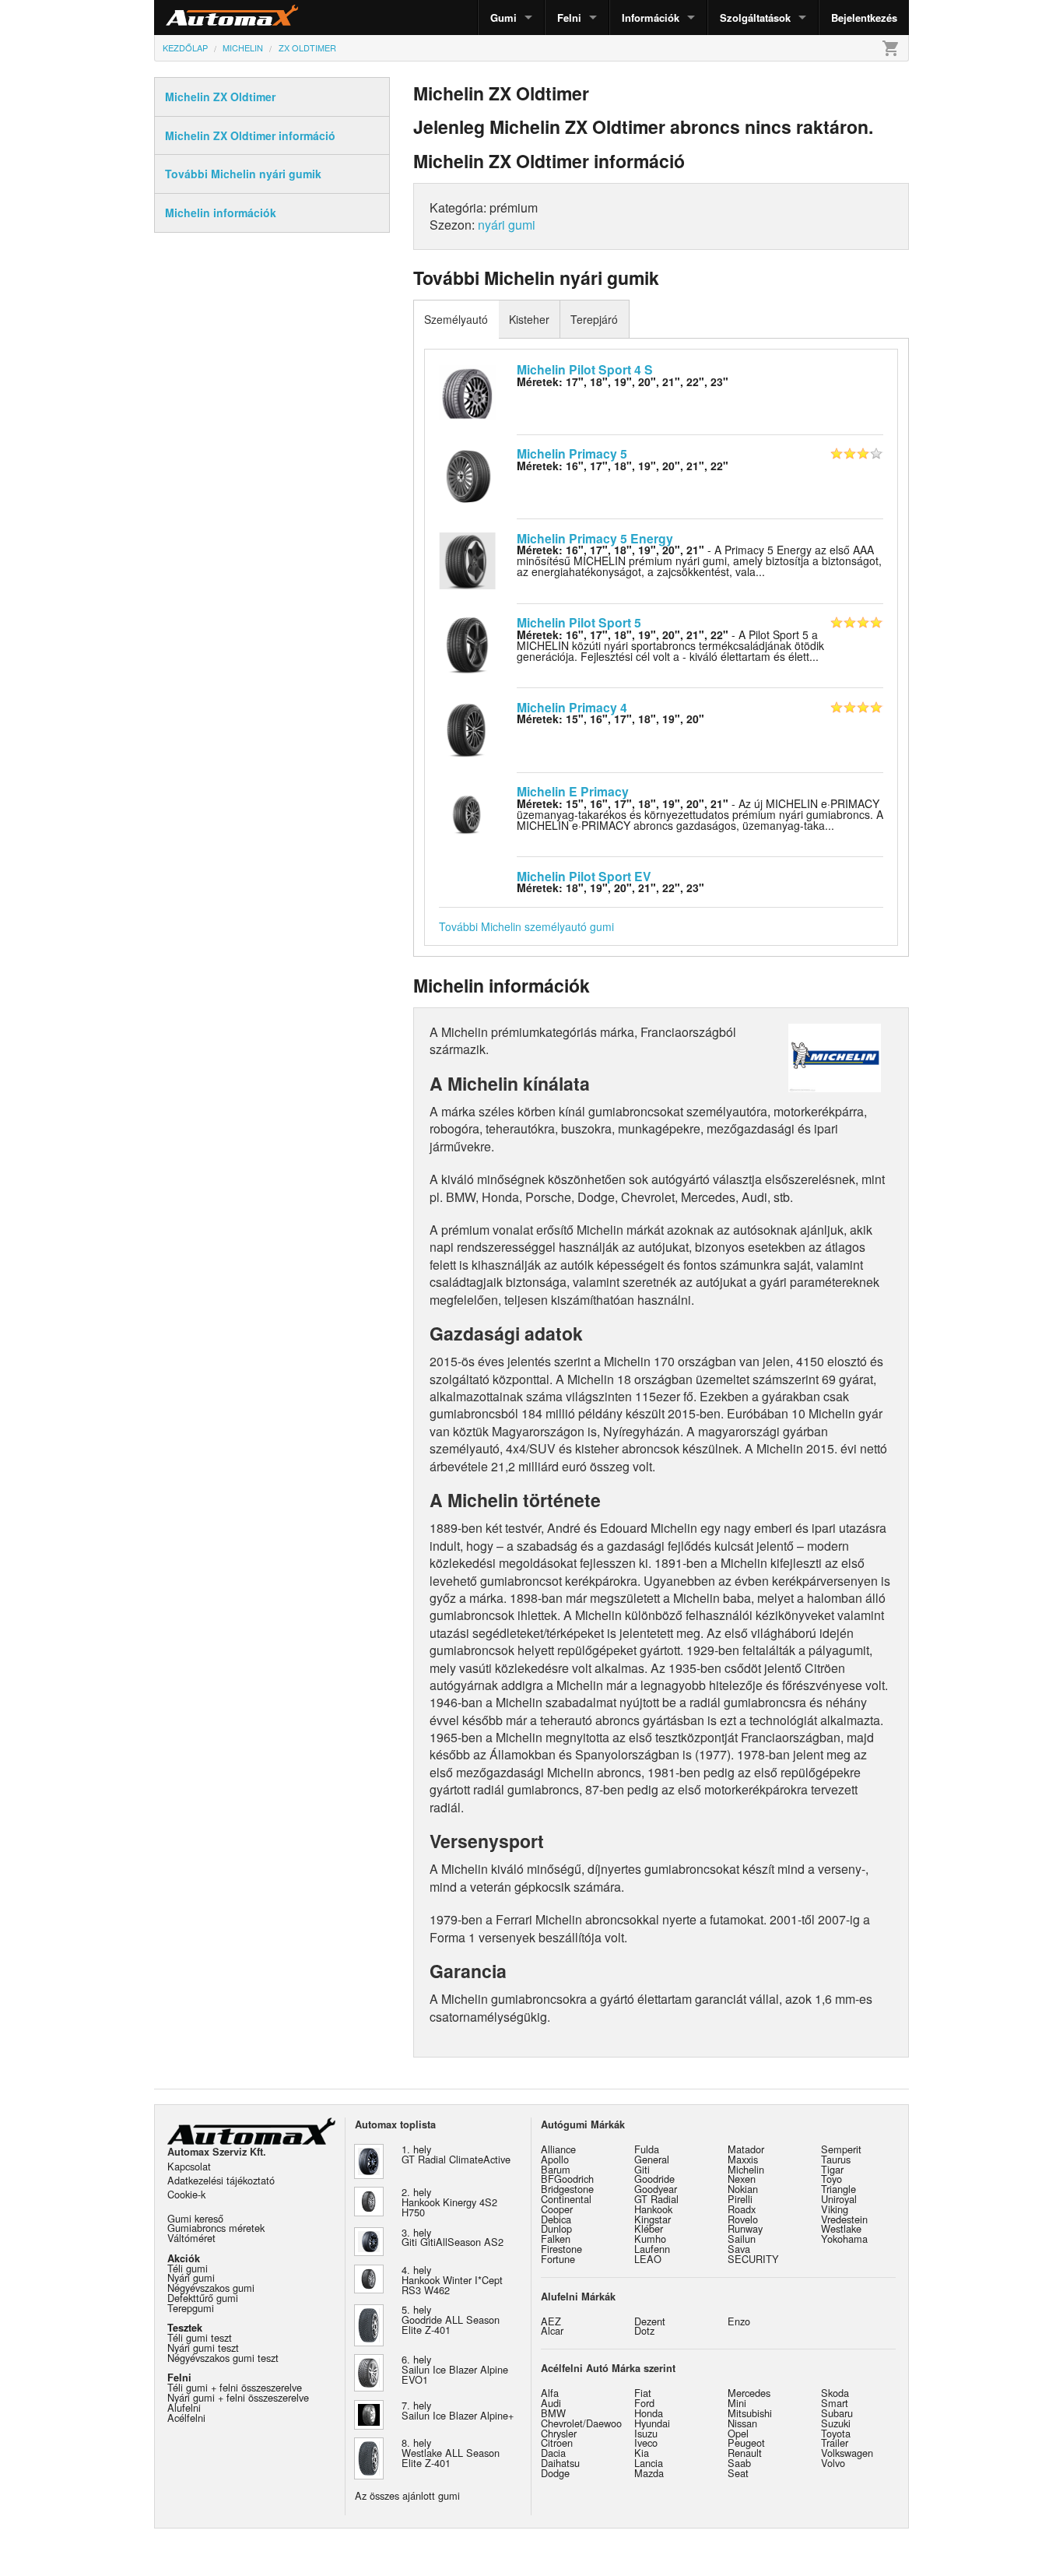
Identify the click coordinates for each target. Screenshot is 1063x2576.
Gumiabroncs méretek (216, 2228)
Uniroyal (839, 2199)
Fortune (558, 2259)
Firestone (561, 2249)
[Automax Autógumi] (193, 18)
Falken (556, 2239)
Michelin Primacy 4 (572, 707)
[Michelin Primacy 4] (467, 728)
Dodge (555, 2473)
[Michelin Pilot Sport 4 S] (467, 390)
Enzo (739, 2321)
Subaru (837, 2413)
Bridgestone (567, 2189)
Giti (642, 2169)
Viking (835, 2209)
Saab (739, 2463)
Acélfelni (186, 2418)
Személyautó (456, 319)
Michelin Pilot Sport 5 (579, 622)
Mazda (649, 2473)
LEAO (648, 2259)
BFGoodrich (567, 2179)
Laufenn (652, 2249)
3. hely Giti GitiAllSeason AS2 (453, 2237)
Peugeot (746, 2442)
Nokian (743, 2189)
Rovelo (743, 2219)
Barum (556, 2169)
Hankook (653, 2209)
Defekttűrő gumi (203, 2298)
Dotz (644, 2330)
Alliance (558, 2149)
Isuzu (646, 2433)
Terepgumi (191, 2308)
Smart (835, 2403)
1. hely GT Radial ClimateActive (456, 2154)
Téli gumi (188, 2268)
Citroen (557, 2442)
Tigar (832, 2169)
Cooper (557, 2209)
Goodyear (656, 2189)
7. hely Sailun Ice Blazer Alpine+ (458, 2410)
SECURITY (753, 2259)
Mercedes (749, 2393)
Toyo (831, 2179)
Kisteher (529, 319)
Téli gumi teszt (200, 2337)
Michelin (746, 2169)
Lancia (649, 2463)
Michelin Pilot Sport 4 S (585, 369)
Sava (739, 2249)
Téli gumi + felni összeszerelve (235, 2387)
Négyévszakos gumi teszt (223, 2358)
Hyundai (652, 2423)
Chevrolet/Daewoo (581, 2423)
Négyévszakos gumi (211, 2288)
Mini (737, 2403)
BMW (553, 2413)
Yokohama (844, 2239)
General (652, 2159)
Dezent (650, 2321)
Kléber (649, 2228)
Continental (566, 2199)
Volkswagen (847, 2453)
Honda (649, 2413)
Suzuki (836, 2423)
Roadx (742, 2209)
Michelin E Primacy (573, 791)
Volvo (833, 2463)
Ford (644, 2403)
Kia (642, 2453)
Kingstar (653, 2219)
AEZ (551, 2321)
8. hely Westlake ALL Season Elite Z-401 (451, 2453)
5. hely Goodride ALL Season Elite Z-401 (451, 2319)
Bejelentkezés (864, 18)
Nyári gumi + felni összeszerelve (238, 2397)
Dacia (553, 2453)
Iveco (646, 2442)
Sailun (742, 2239)
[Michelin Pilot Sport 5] (467, 644)
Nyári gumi (191, 2277)
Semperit (841, 2149)
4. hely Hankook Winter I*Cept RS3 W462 (452, 2280)
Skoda (835, 2393)
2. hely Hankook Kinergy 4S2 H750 (449, 2202)
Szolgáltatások (755, 18)
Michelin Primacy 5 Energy (595, 538)
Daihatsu (560, 2463)
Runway (745, 2228)
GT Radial (656, 2199)
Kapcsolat (189, 2166)
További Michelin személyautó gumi (526, 926)
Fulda (647, 2149)
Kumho (650, 2239)
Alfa (550, 2393)
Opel (738, 2433)
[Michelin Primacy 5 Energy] (467, 559)
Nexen (742, 2179)
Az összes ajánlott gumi (407, 2495)
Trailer (835, 2442)
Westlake (841, 2228)
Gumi (503, 18)
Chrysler (559, 2433)
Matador (746, 2149)
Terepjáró (594, 319)
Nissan (742, 2423)
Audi (551, 2403)
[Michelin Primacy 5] (467, 475)
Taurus (836, 2159)
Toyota (836, 2433)
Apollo (555, 2159)
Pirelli (740, 2199)
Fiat (643, 2393)
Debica (556, 2219)
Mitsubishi (750, 2413)
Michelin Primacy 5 (572, 453)
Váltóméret (191, 2238)
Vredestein (844, 2219)
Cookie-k (186, 2194)
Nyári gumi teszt (203, 2348)
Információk (651, 18)
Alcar (552, 2330)
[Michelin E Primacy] (467, 813)
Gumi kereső (195, 2218)
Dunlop (556, 2228)
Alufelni (184, 2407)
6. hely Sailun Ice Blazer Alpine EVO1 (455, 2369)
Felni (569, 18)
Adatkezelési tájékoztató (221, 2180)
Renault (745, 2453)
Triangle (838, 2189)
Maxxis (743, 2159)
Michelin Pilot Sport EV (584, 876)
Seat (738, 2473)
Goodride (654, 2179)
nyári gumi (507, 225)
